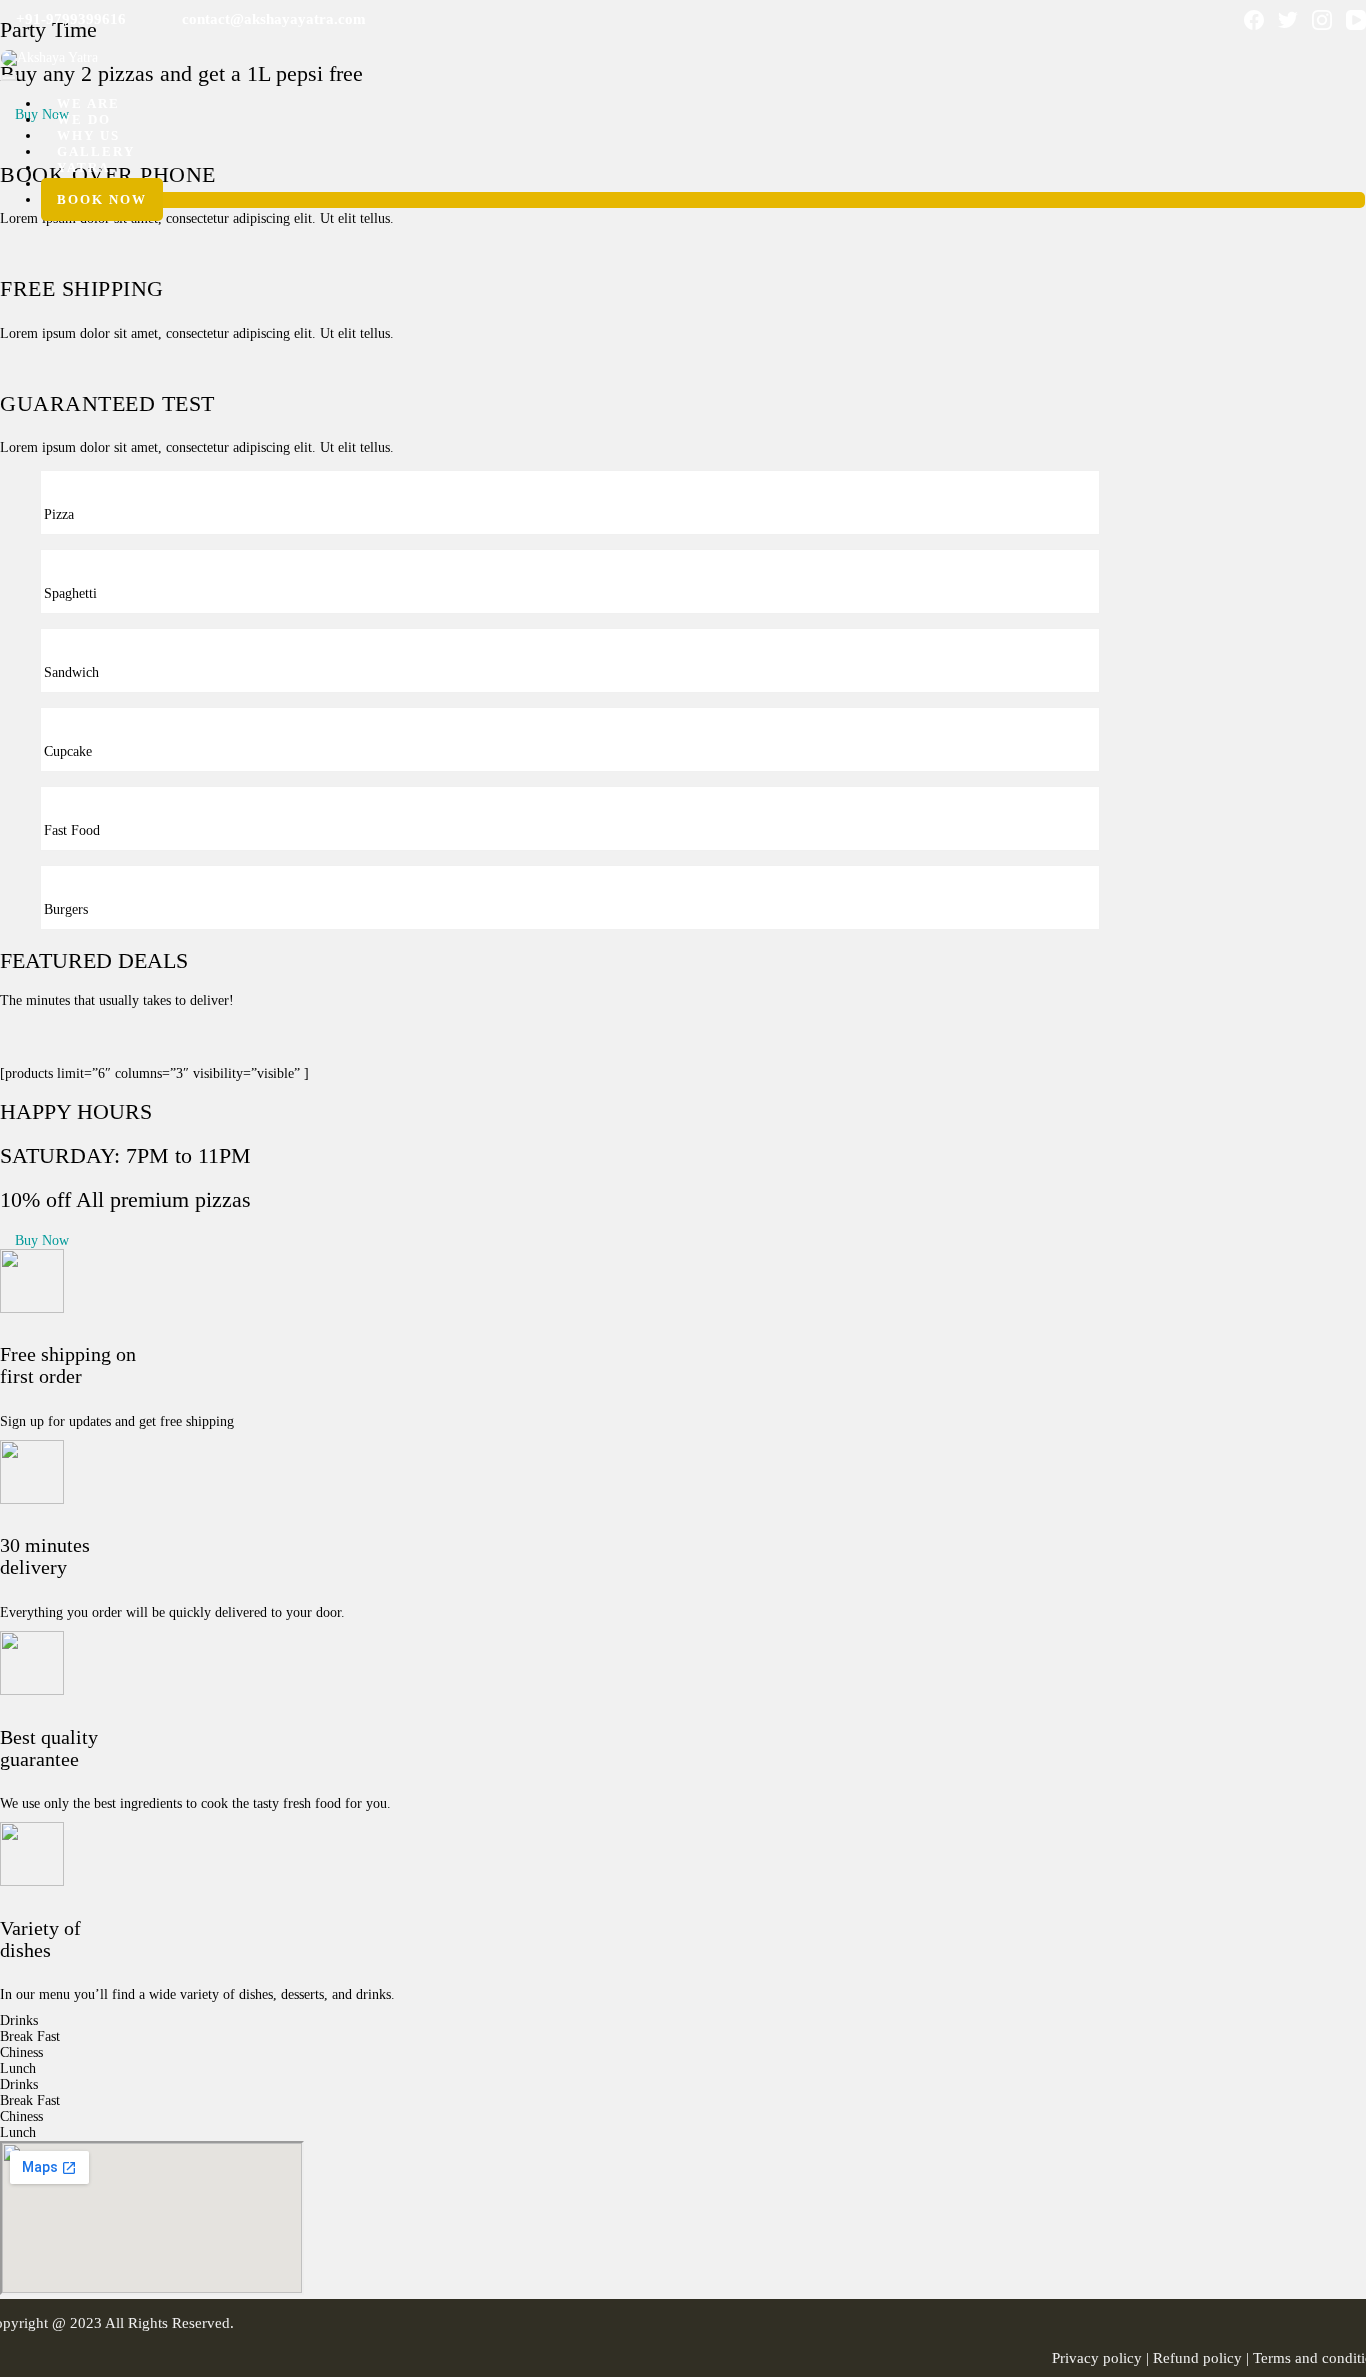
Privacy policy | (1102, 2358)
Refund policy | (1203, 2358)
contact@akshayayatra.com (272, 19)
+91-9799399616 (69, 19)
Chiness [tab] (21, 2052)
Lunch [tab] (18, 2068)
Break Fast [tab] (30, 2036)
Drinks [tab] (19, 2020)
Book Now (102, 199)
